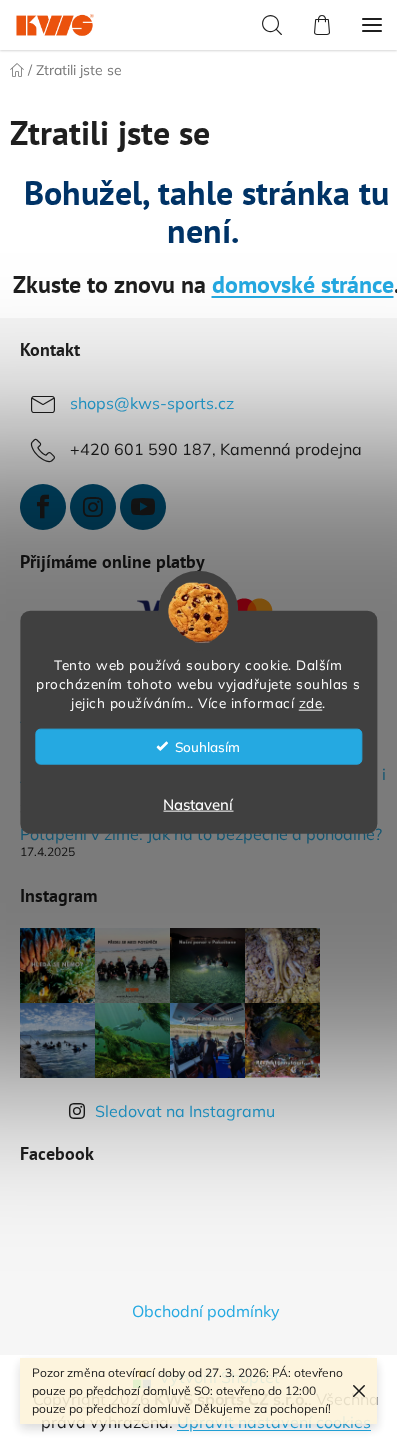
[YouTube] (143, 507)
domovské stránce (303, 284)
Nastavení (198, 803)
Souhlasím (207, 745)
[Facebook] (43, 507)
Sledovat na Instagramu (185, 1111)
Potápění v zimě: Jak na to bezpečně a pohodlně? (201, 835)
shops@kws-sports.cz (152, 403)
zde (311, 701)
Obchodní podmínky (206, 1311)
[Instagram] (93, 507)
